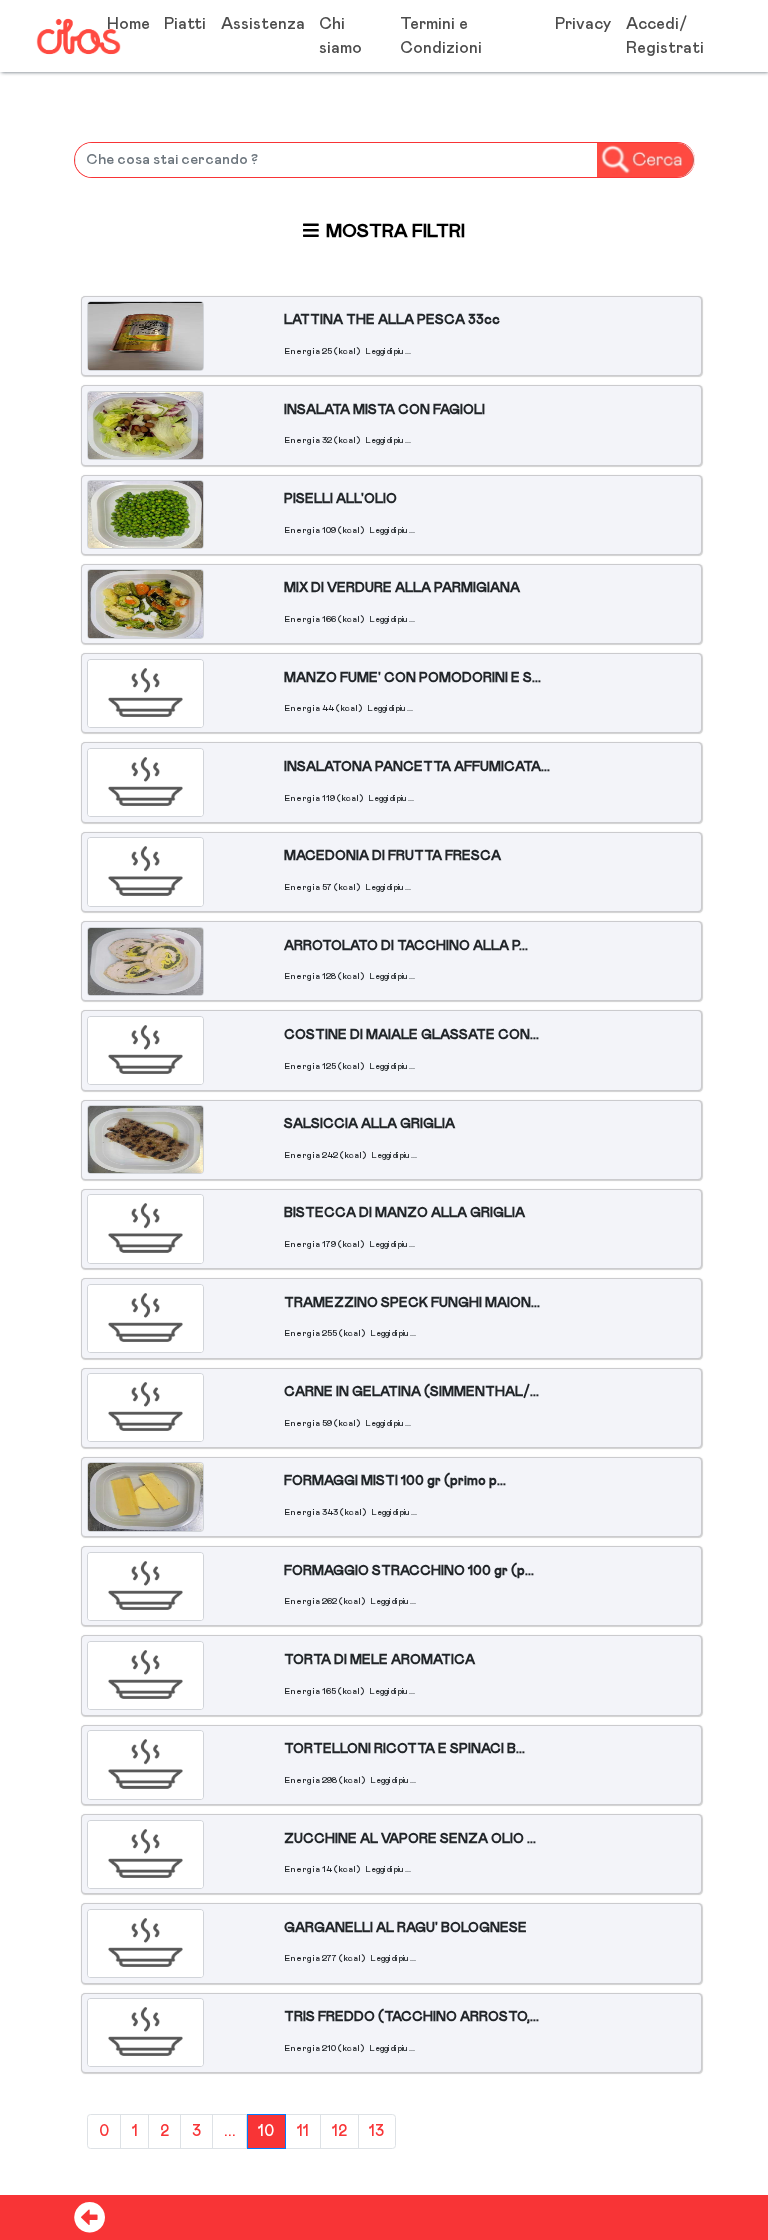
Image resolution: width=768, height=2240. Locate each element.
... (230, 2131)
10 (266, 2131)
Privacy (583, 24)
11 (303, 2131)
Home (128, 24)
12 (339, 2131)
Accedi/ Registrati (665, 36)
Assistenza (263, 24)
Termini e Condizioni (441, 36)
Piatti (185, 24)
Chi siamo (340, 36)
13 (376, 2131)
